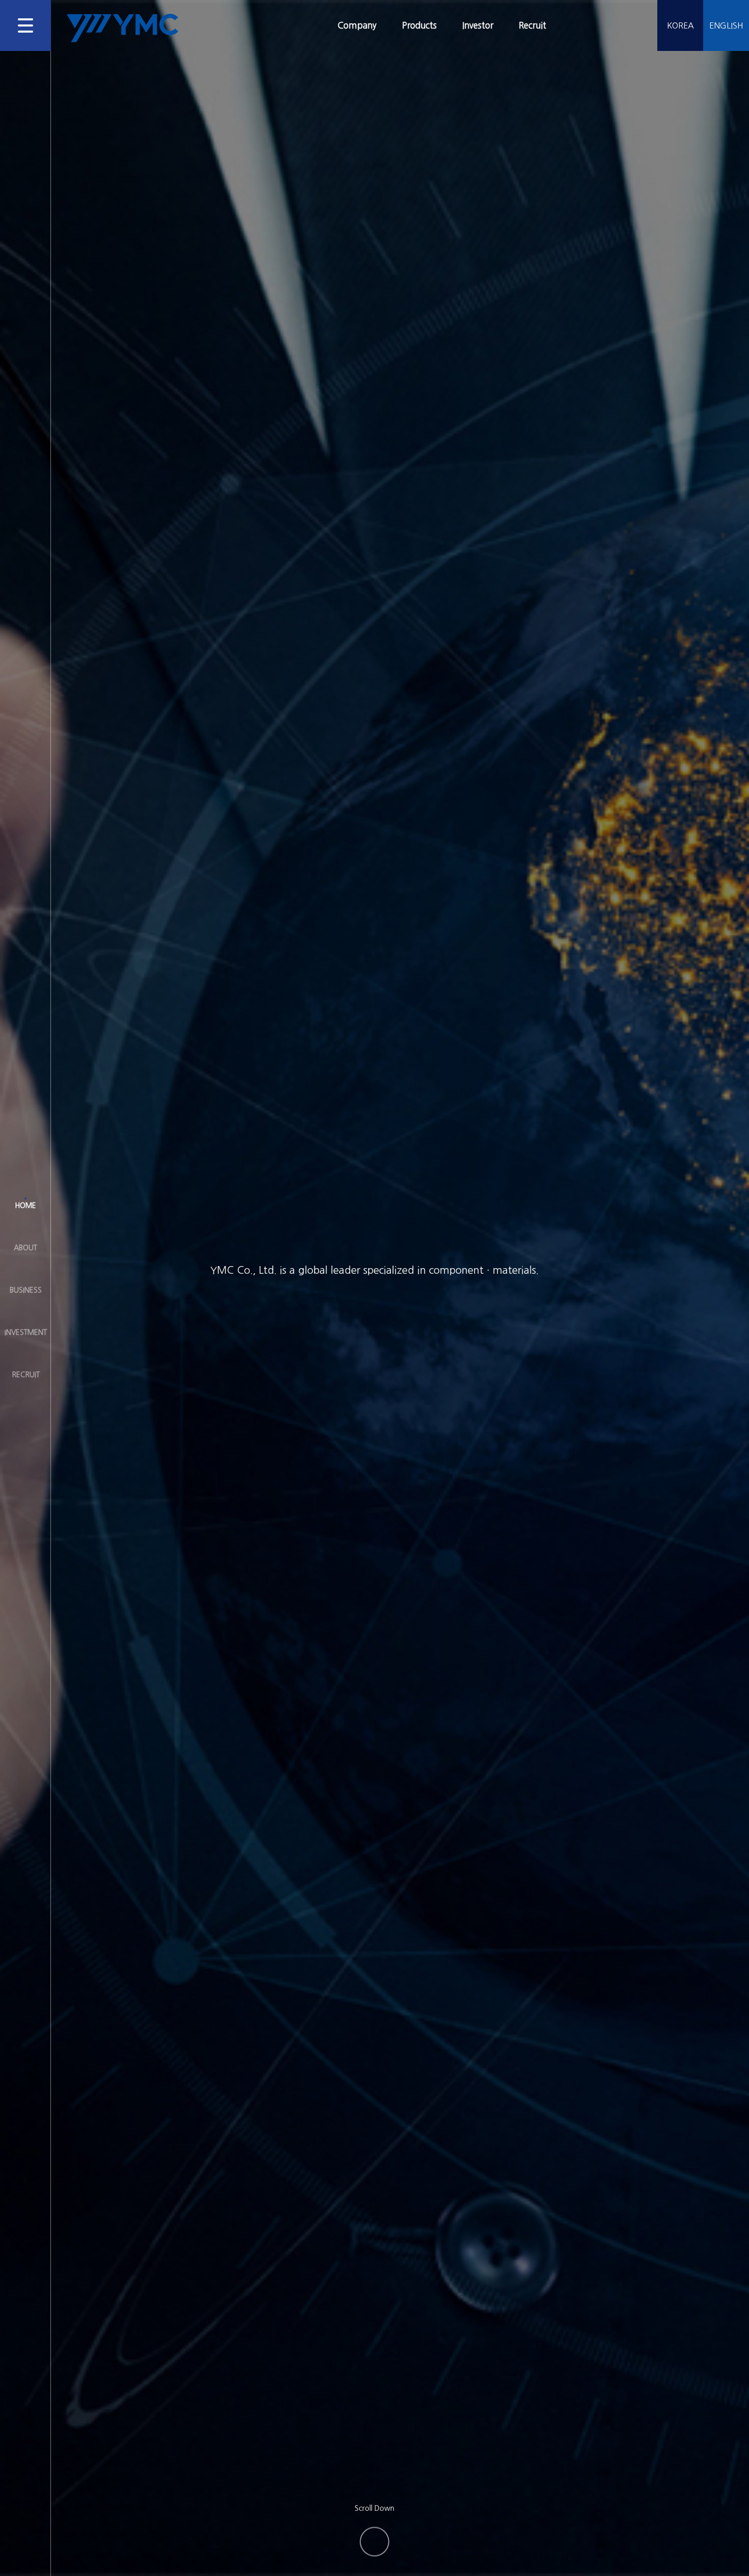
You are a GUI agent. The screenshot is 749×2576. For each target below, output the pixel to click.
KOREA (680, 25)
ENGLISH (726, 25)
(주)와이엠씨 (122, 28)
